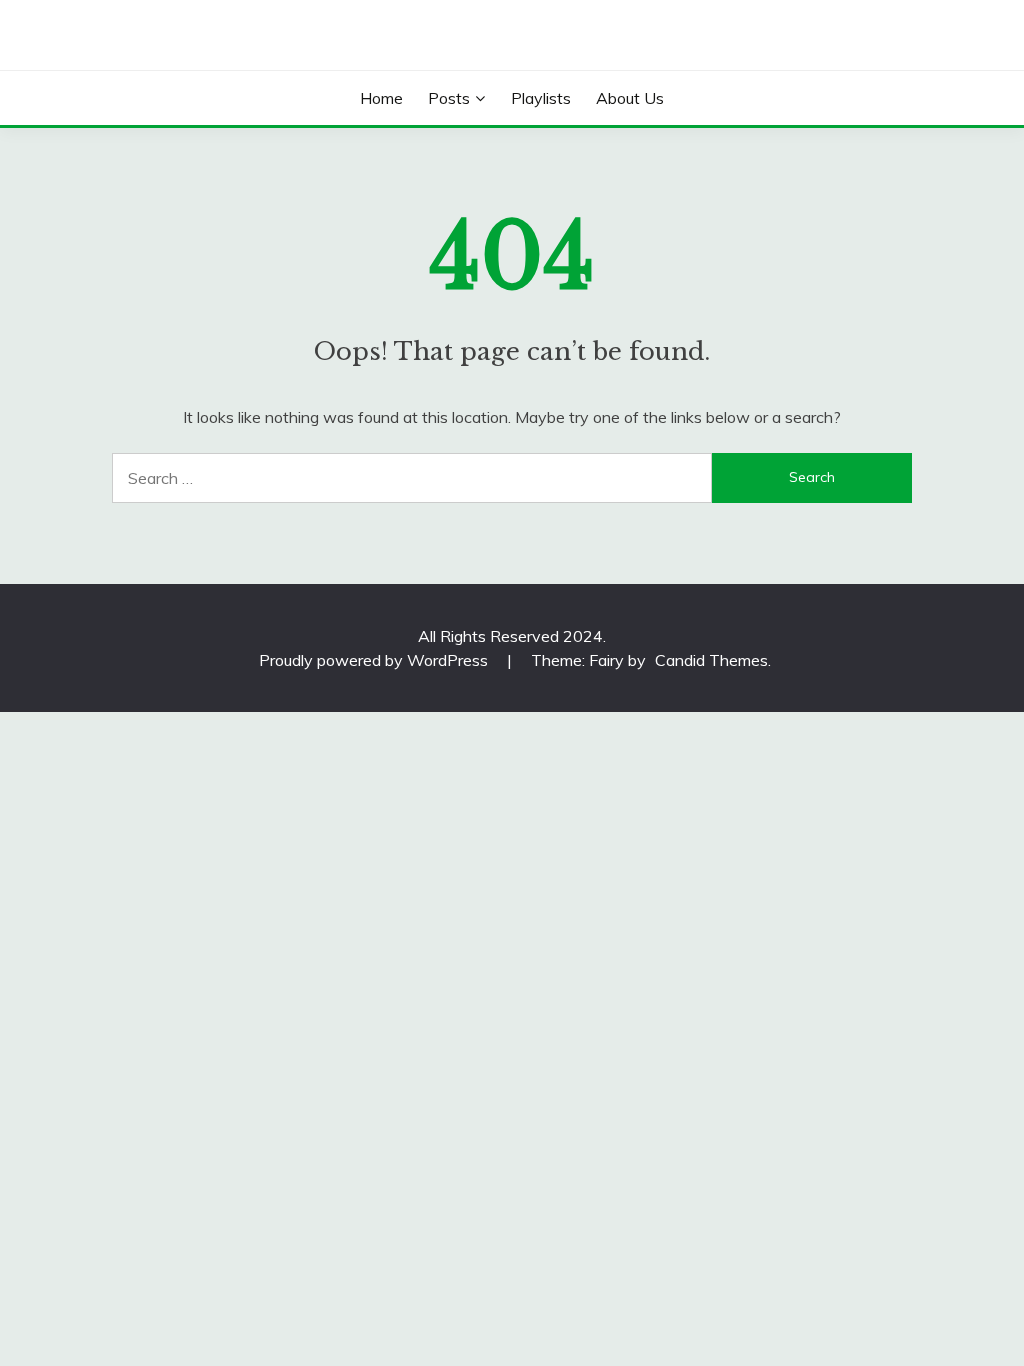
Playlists (541, 98)
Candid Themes (711, 660)
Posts (449, 98)
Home (381, 98)
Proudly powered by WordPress (375, 660)
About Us (630, 98)
